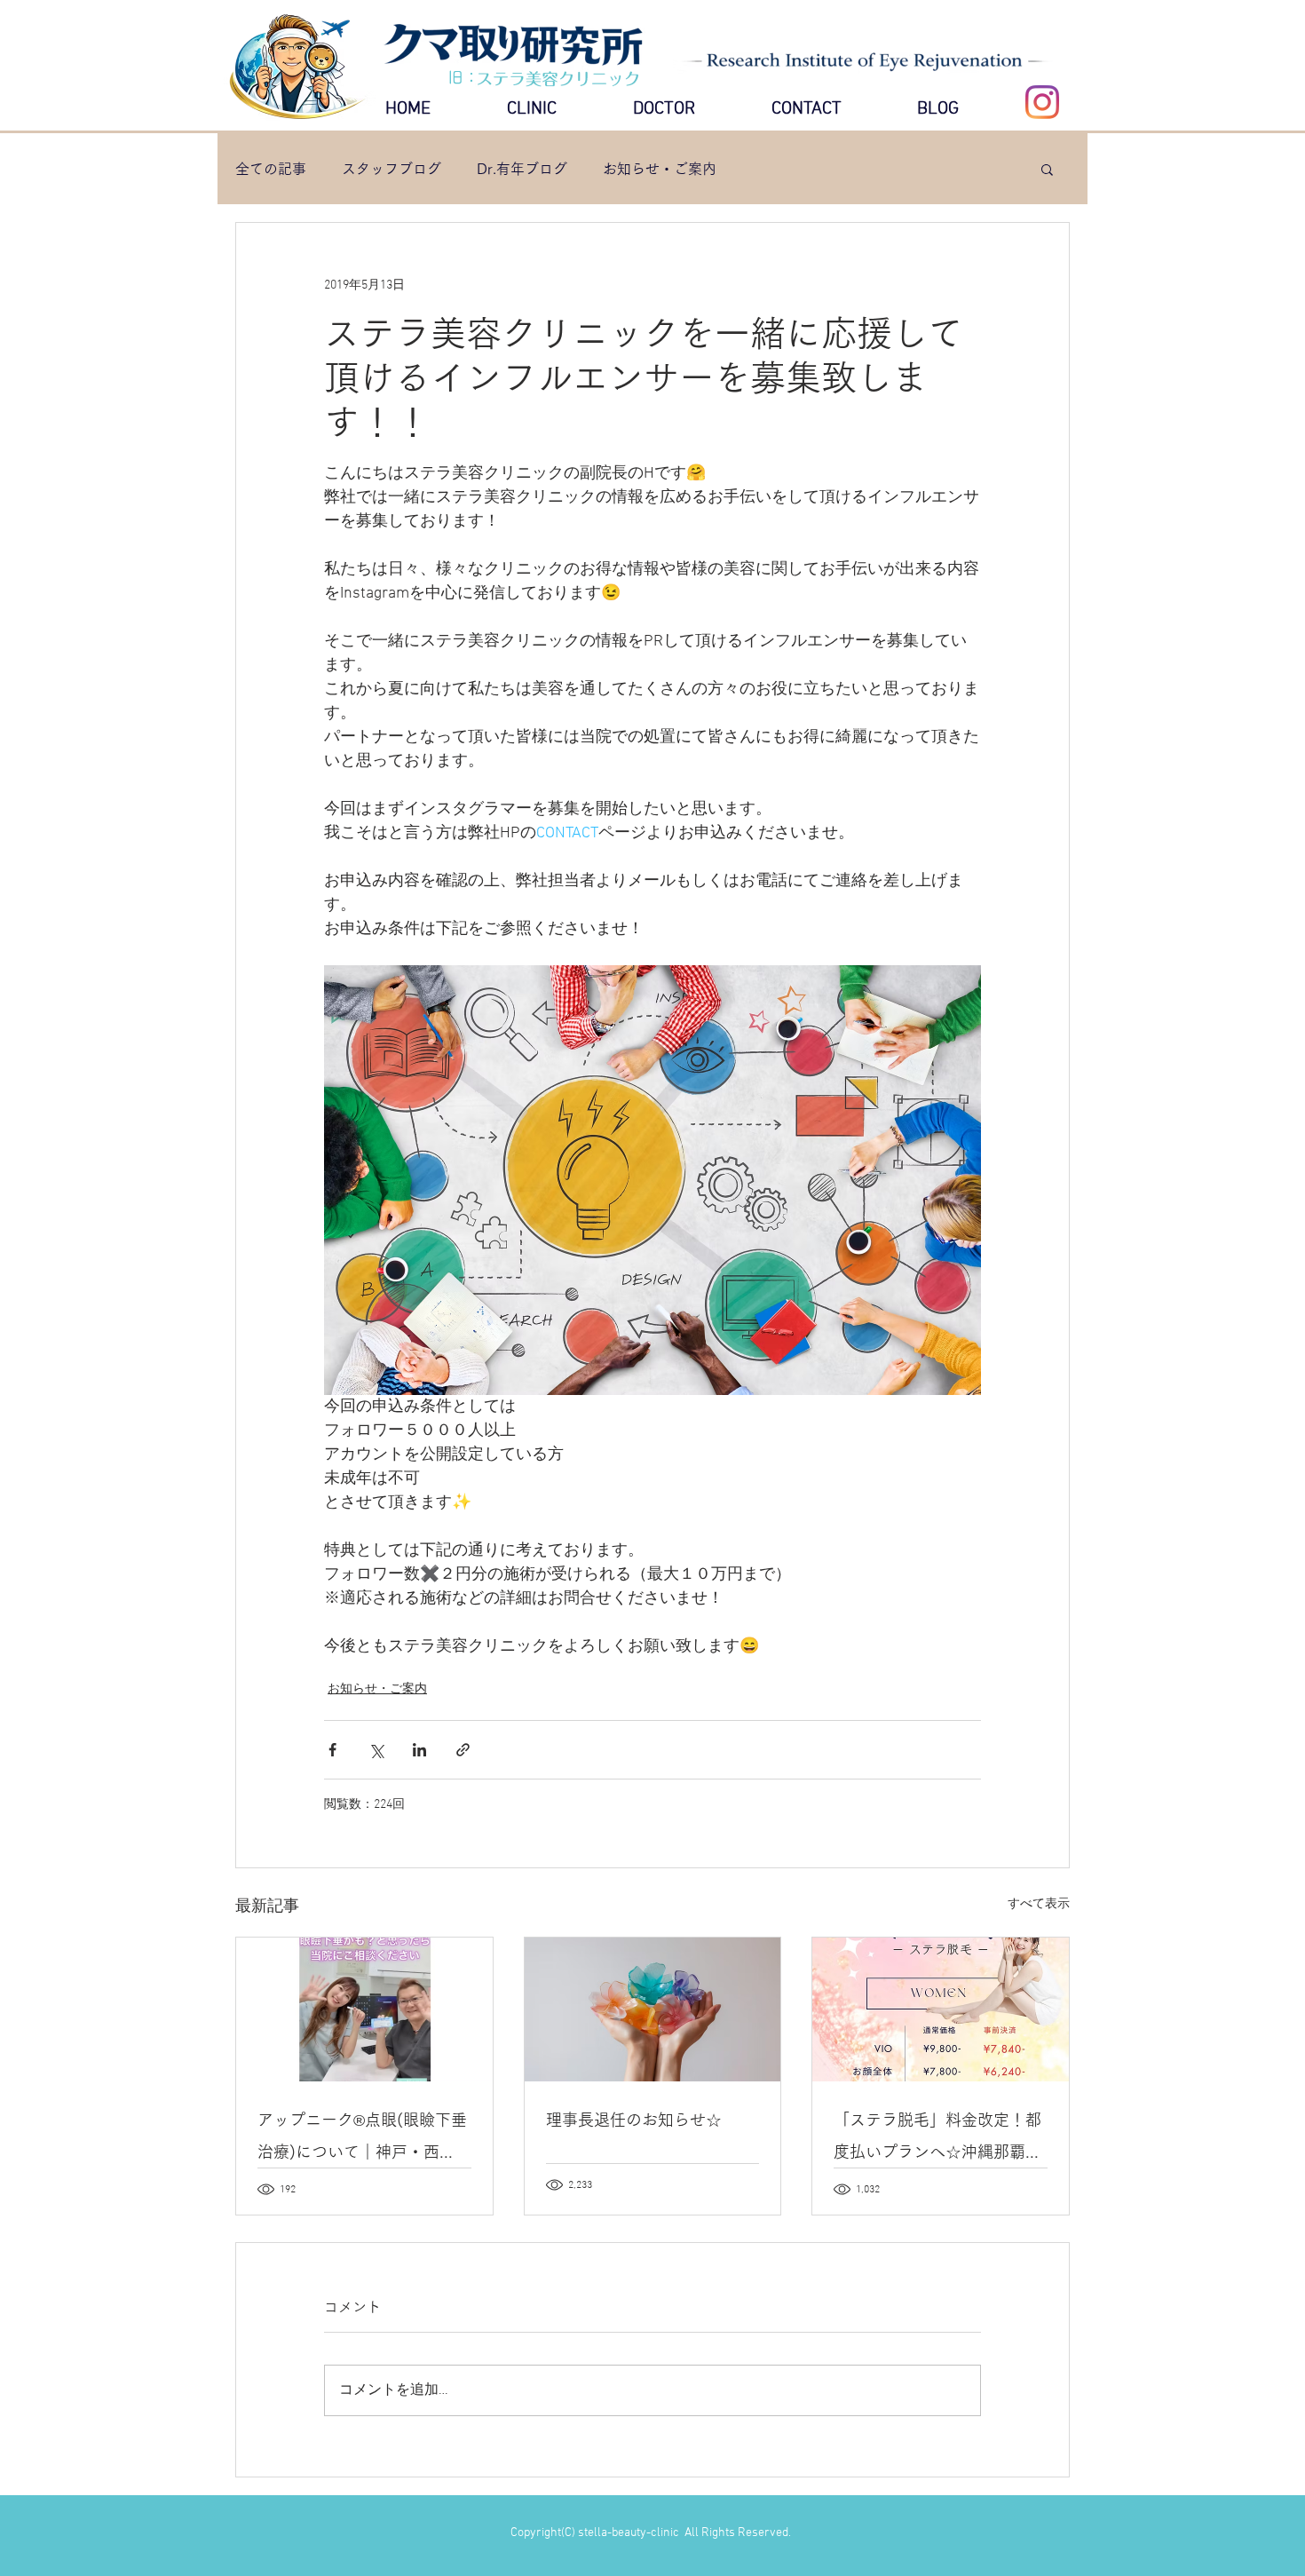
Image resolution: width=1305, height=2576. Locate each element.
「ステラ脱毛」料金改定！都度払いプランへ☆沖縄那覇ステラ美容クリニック (937, 2140)
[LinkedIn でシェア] (419, 1750)
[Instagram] (1042, 102)
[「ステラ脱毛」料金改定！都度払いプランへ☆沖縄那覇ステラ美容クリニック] (941, 2009)
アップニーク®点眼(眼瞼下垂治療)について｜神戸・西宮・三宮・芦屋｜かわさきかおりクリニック (362, 2140)
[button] (1047, 169)
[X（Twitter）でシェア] (376, 1750)
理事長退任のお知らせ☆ (634, 2120)
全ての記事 (271, 169)
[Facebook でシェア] (332, 1750)
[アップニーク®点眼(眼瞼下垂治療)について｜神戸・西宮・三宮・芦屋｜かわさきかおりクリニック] (364, 2009)
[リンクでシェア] (463, 1750)
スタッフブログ (391, 169)
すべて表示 (1039, 1904)
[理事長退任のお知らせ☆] (653, 2009)
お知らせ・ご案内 (660, 169)
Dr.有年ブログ (522, 169)
